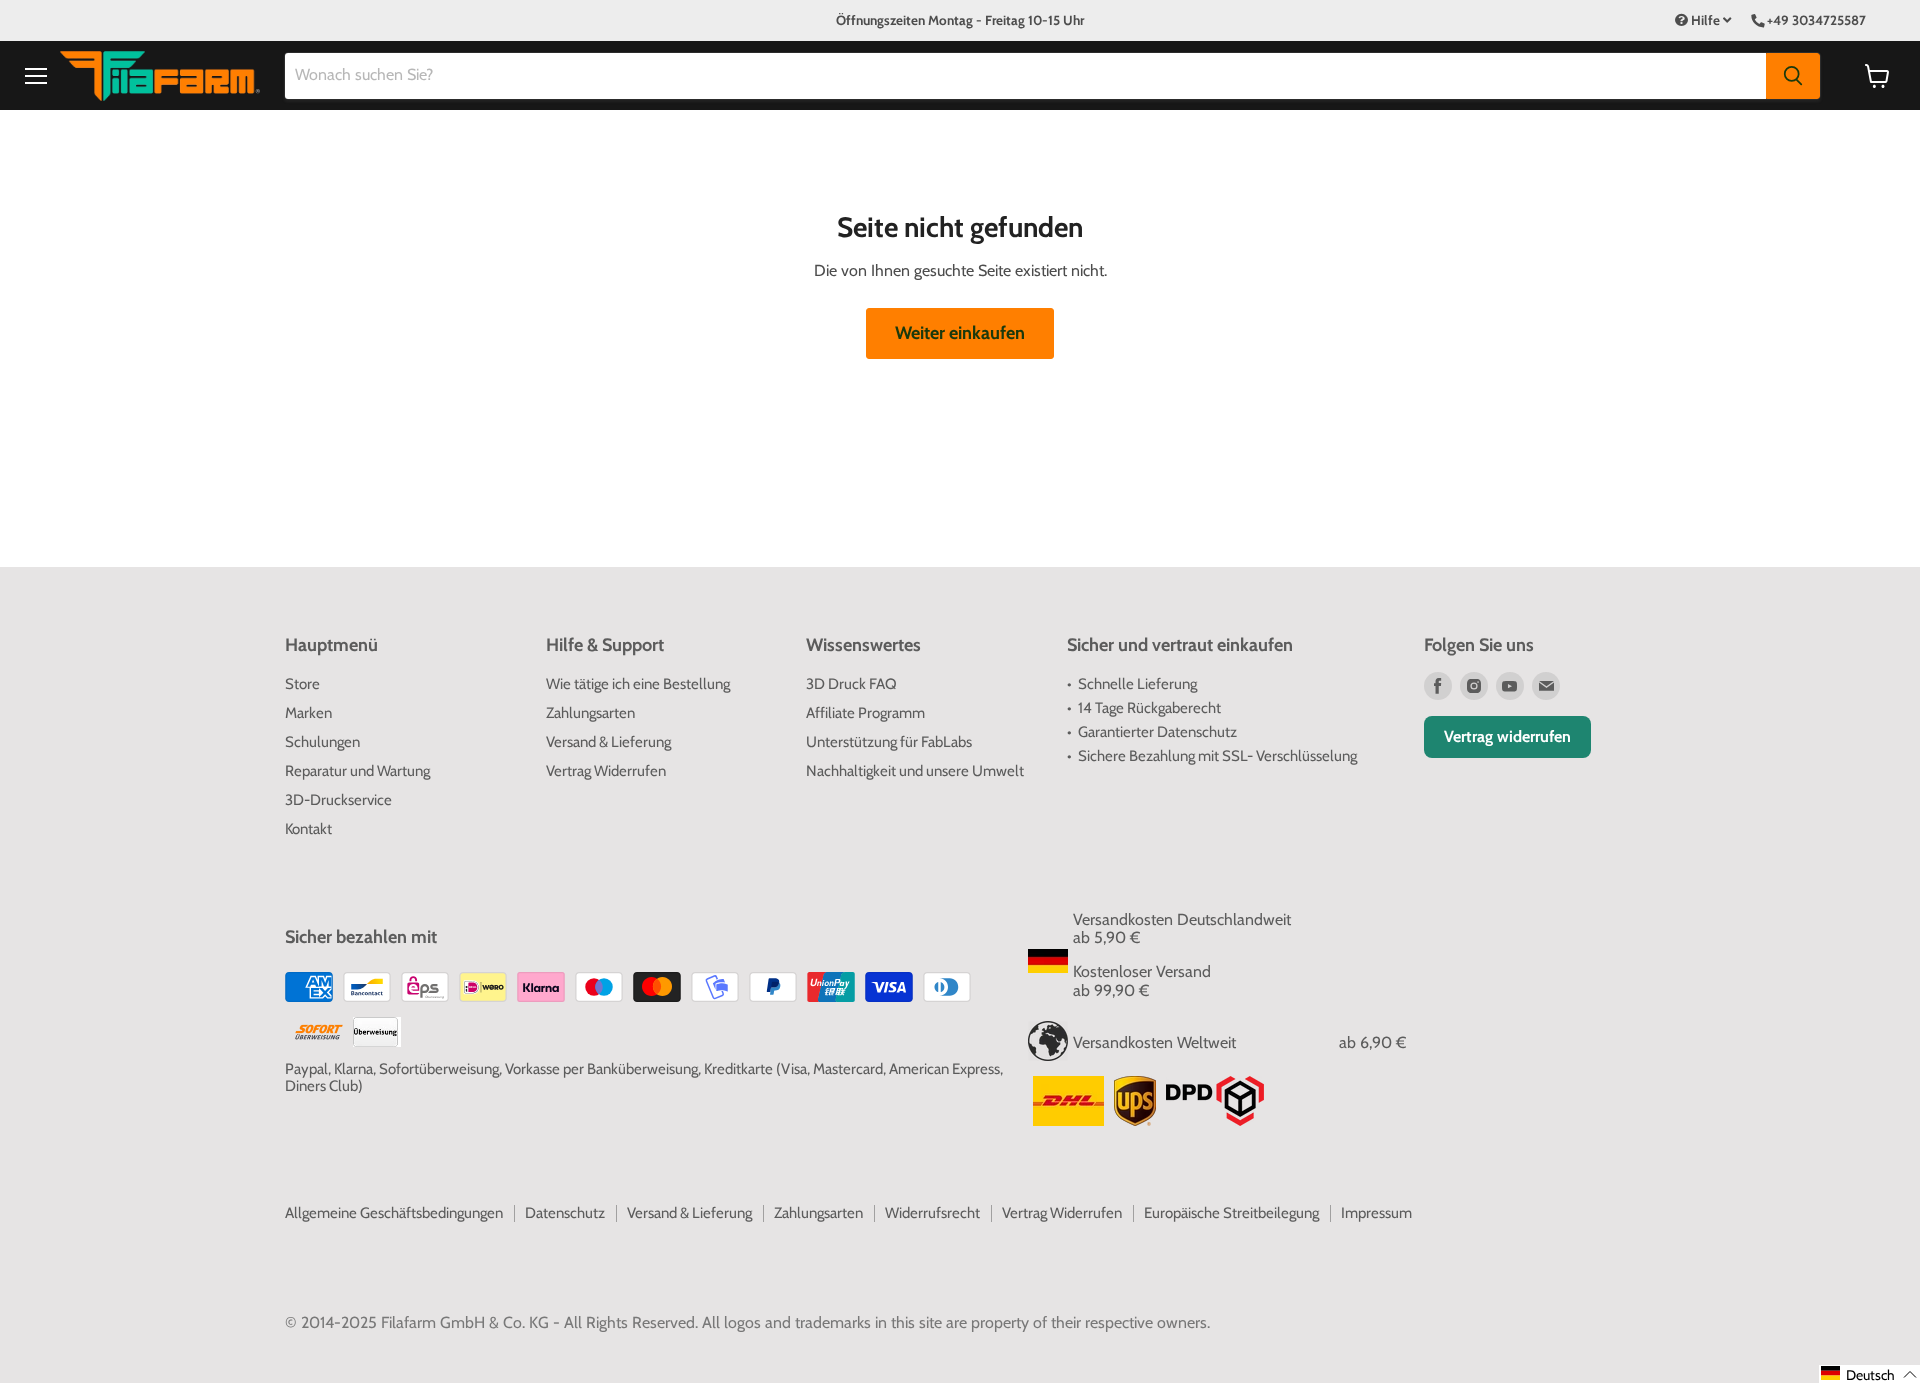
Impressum (1376, 1213)
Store (302, 684)
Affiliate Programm (865, 713)
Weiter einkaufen (960, 333)
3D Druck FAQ (851, 684)
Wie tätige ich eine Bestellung (638, 684)
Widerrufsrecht (932, 1213)
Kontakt (308, 829)
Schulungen (322, 742)
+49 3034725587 (1816, 20)
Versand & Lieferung (608, 742)
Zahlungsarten (590, 713)
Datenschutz (565, 1213)
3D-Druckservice (338, 800)
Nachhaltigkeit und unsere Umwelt (915, 771)
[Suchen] (1793, 76)
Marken (308, 713)
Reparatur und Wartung (357, 771)
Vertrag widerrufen (1507, 736)
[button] (1869, 1374)
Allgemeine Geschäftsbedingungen (394, 1213)
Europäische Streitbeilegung (1231, 1213)
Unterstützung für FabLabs (889, 742)
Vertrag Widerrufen (606, 771)
